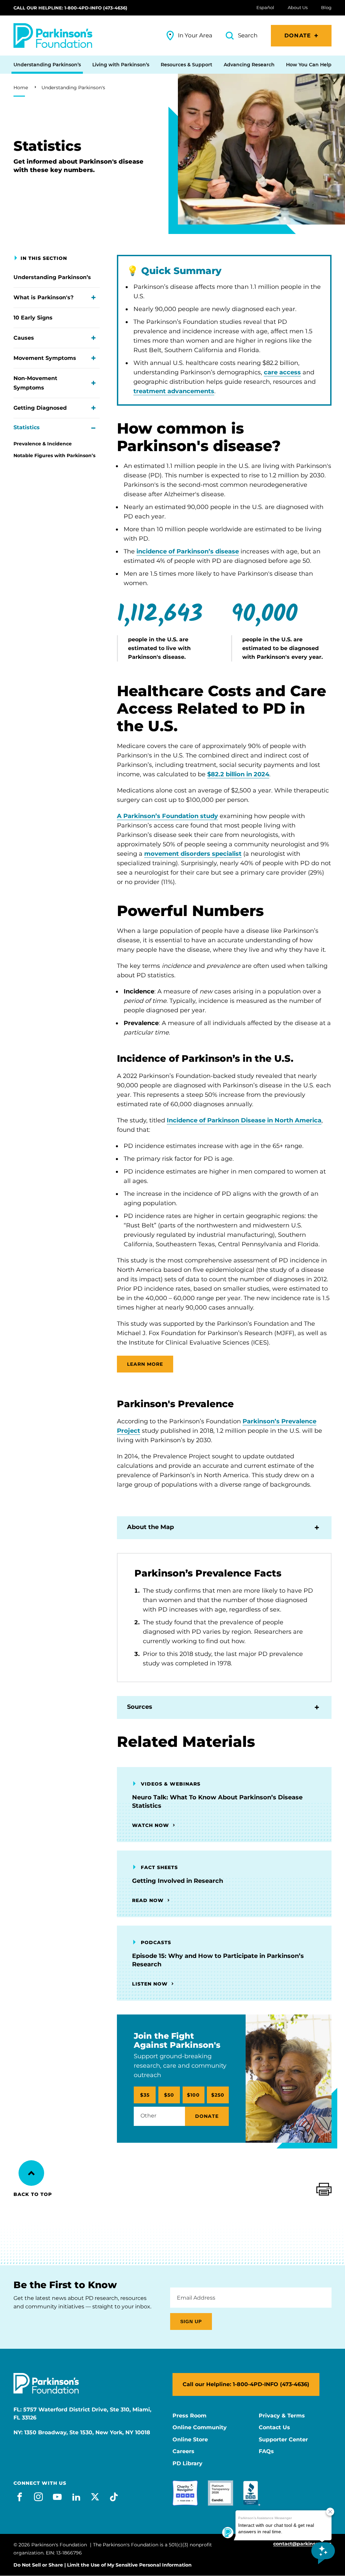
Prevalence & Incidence (43, 444)
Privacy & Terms (282, 2416)
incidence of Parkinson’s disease (188, 551)
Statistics (27, 427)
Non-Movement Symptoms (35, 383)
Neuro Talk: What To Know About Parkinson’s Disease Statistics (217, 1802)
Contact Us (274, 2428)
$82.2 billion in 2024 (238, 774)
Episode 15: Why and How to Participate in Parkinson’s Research (218, 1960)
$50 (169, 2095)
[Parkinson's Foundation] (53, 36)
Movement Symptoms (45, 358)
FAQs (266, 2451)
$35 (145, 2095)
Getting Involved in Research (178, 1881)
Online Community (200, 2428)
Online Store (190, 2440)
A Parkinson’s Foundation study (167, 816)
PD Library (187, 2464)
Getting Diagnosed (40, 408)
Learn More (145, 1364)
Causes (24, 338)
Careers (183, 2451)
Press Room (190, 2416)
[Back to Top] (31, 2173)
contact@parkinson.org (302, 2544)
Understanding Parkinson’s (52, 277)
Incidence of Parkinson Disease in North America (244, 1120)
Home (21, 88)
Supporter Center (283, 2440)
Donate (298, 36)
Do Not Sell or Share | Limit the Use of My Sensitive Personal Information (103, 2565)
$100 (193, 2095)
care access (282, 372)
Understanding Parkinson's (73, 88)
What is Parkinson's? (43, 297)
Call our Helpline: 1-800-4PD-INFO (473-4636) (70, 8)
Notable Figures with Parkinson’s (54, 455)
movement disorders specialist (193, 854)
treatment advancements (174, 391)
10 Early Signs (33, 318)
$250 (218, 2095)
